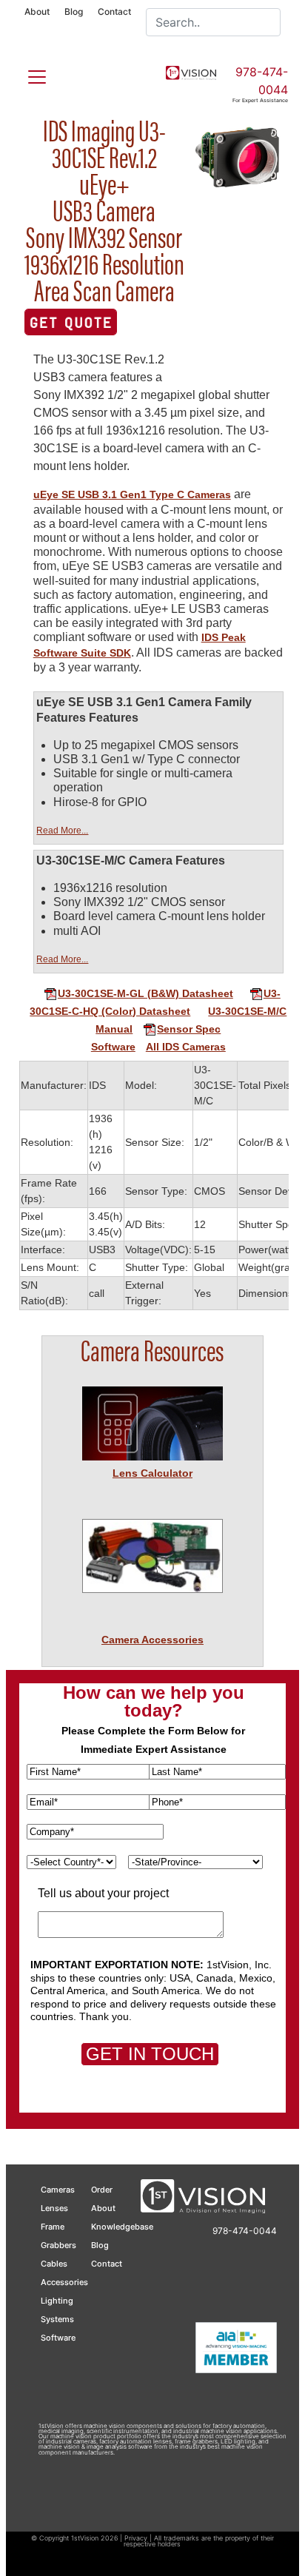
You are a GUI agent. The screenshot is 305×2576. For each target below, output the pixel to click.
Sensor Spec (189, 1029)
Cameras (58, 2190)
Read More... (62, 831)
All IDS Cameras (186, 1047)
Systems (57, 2319)
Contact (114, 11)
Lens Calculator (152, 1473)
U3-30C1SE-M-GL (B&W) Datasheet (145, 993)
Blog (74, 11)
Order (102, 2190)
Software (113, 1047)
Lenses (54, 2208)
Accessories (64, 2282)
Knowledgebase (122, 2227)
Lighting (57, 2301)
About (37, 11)
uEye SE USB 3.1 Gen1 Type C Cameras (132, 494)
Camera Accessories (152, 1640)
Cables (54, 2264)
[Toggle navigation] (28, 74)
